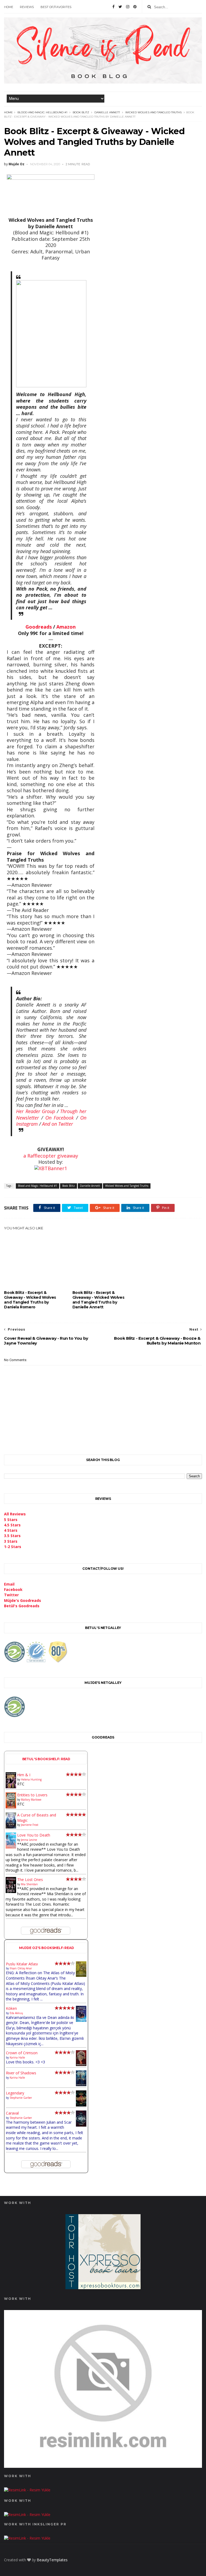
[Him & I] (11, 1787)
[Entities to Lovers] (11, 1807)
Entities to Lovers (32, 1795)
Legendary (15, 2093)
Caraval (12, 2113)
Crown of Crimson (22, 2053)
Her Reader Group (36, 1111)
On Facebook (60, 1118)
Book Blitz (81, 112)
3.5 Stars (12, 1536)
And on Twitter (58, 1124)
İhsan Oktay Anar (21, 1968)
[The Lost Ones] (11, 1892)
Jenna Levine (29, 1840)
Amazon (66, 627)
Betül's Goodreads (22, 1606)
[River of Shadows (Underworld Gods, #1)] (81, 2085)
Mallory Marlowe (31, 1800)
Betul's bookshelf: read (46, 1759)
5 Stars (11, 1520)
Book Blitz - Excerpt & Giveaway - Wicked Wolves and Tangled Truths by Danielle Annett (98, 1300)
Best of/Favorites (56, 7)
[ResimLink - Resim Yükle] (103, 2466)
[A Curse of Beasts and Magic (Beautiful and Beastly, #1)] (11, 1827)
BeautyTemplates (52, 2560)
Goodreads (39, 627)
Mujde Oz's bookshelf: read (47, 1948)
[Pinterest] (135, 7)
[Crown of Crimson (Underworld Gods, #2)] (81, 2065)
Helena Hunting (31, 1779)
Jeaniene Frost (30, 1825)
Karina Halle (17, 2057)
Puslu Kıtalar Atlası (22, 1964)
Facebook (13, 1589)
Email (9, 1584)
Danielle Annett (107, 112)
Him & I (24, 1775)
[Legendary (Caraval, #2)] (81, 2105)
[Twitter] (120, 7)
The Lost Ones (30, 1880)
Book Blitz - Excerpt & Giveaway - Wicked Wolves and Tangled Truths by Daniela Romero (30, 1300)
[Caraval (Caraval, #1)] (81, 2125)
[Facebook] (113, 7)
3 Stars (11, 1541)
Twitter (11, 1595)
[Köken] (81, 2021)
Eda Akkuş (16, 2013)
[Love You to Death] (11, 1847)
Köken (11, 2008)
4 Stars (11, 1530)
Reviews (27, 7)
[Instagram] (128, 7)
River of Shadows (21, 2073)
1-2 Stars (13, 1547)
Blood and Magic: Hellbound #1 (42, 112)
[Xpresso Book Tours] (103, 2288)
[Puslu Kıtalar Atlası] (81, 1975)
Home (9, 7)
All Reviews (15, 1514)
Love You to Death (34, 1835)
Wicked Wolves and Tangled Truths (153, 112)
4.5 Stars (12, 1525)
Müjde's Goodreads (23, 1600)
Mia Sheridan (29, 1884)
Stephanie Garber (21, 2098)
